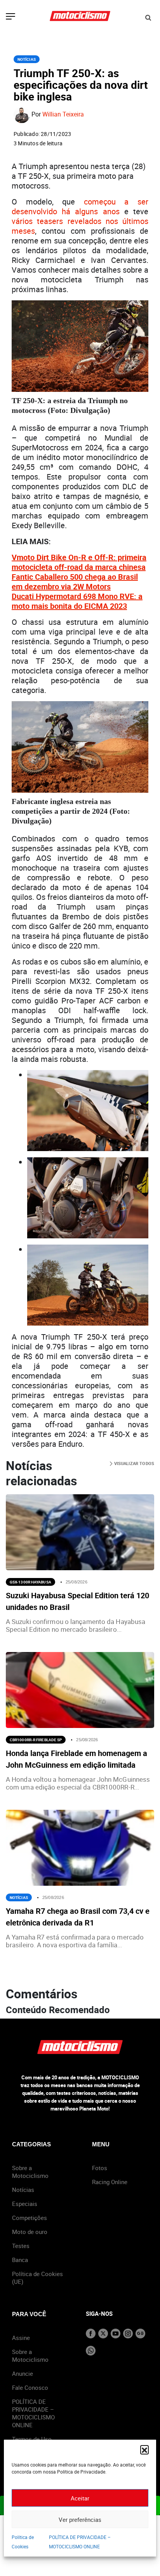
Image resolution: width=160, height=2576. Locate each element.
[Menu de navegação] (10, 17)
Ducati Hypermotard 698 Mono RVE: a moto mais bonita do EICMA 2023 (77, 601)
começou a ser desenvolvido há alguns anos (80, 206)
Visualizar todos (133, 1463)
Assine (21, 2338)
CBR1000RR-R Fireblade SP (36, 1740)
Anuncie (23, 2373)
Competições (30, 2218)
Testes (21, 2246)
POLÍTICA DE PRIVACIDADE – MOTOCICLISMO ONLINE (33, 2413)
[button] (144, 2449)
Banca (20, 2260)
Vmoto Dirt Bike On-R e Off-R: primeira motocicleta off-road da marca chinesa (79, 562)
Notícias (27, 59)
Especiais (25, 2204)
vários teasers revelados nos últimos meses (80, 226)
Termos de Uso (32, 2439)
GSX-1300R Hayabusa (30, 1582)
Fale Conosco (30, 2387)
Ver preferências (80, 2520)
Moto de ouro (30, 2232)
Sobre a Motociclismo (30, 2172)
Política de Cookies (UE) (37, 2278)
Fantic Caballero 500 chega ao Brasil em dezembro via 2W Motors (75, 582)
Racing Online (110, 2182)
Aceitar (80, 2498)
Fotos (100, 2168)
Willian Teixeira (63, 115)
